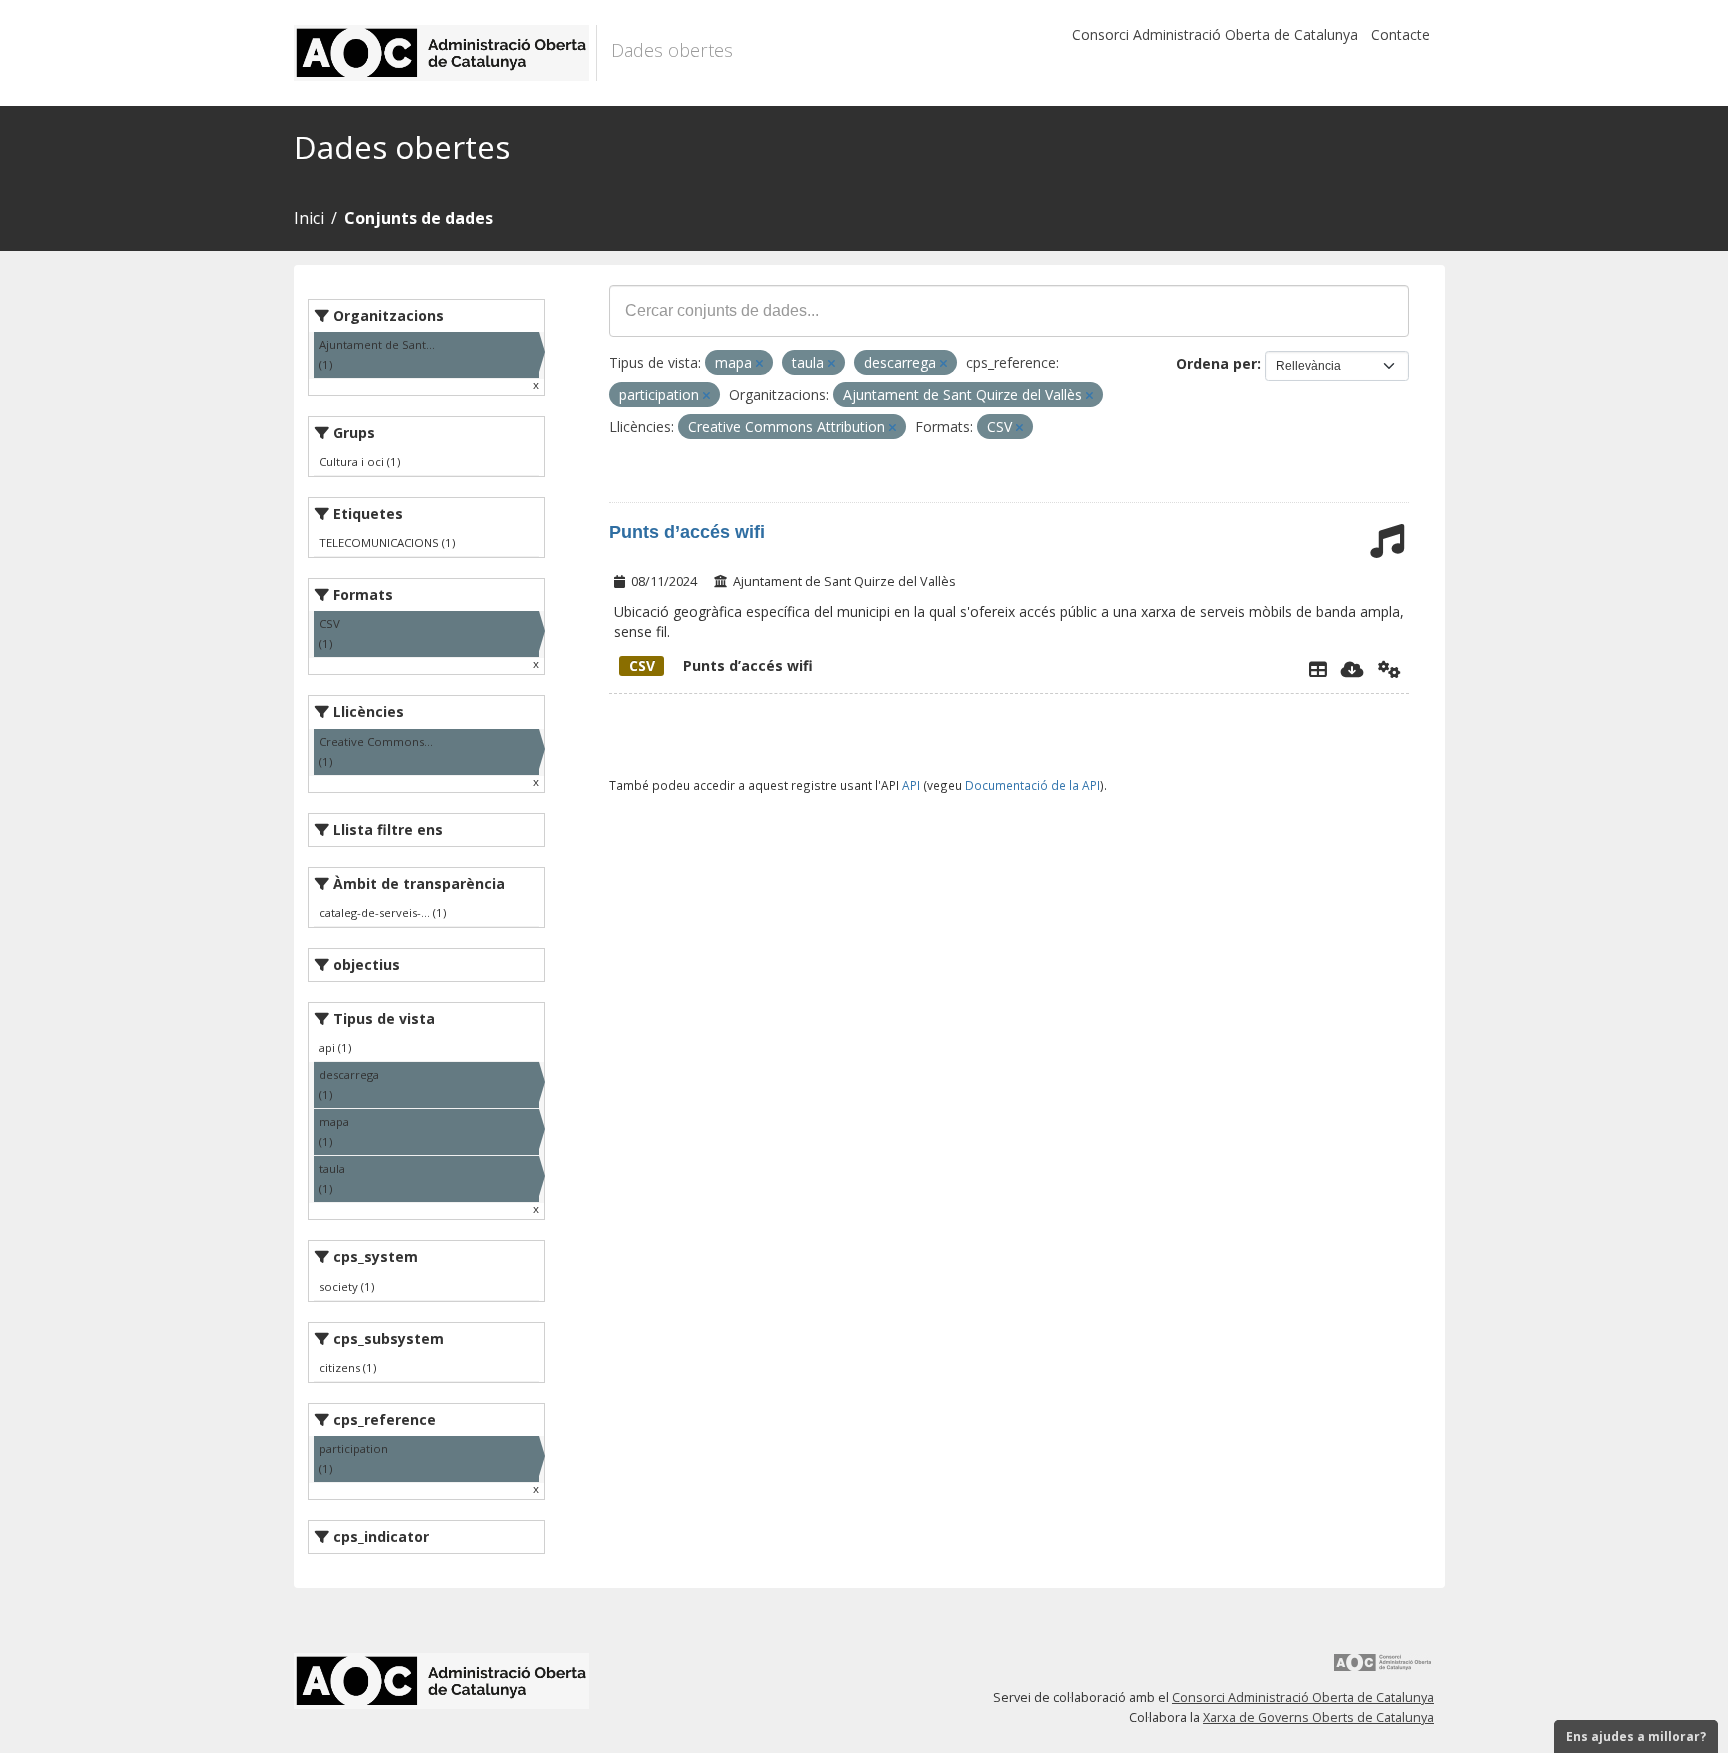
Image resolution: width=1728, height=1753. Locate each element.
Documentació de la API (1032, 785)
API (911, 785)
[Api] (1389, 669)
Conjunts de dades (418, 218)
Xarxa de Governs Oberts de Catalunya (1318, 1717)
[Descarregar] (1352, 669)
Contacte (1400, 34)
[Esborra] (759, 363)
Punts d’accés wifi (687, 532)
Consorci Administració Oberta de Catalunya (1215, 34)
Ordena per (1216, 363)
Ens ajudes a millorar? (1636, 1736)
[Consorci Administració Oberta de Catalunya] (1383, 1669)
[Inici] (445, 53)
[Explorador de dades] (1318, 669)
